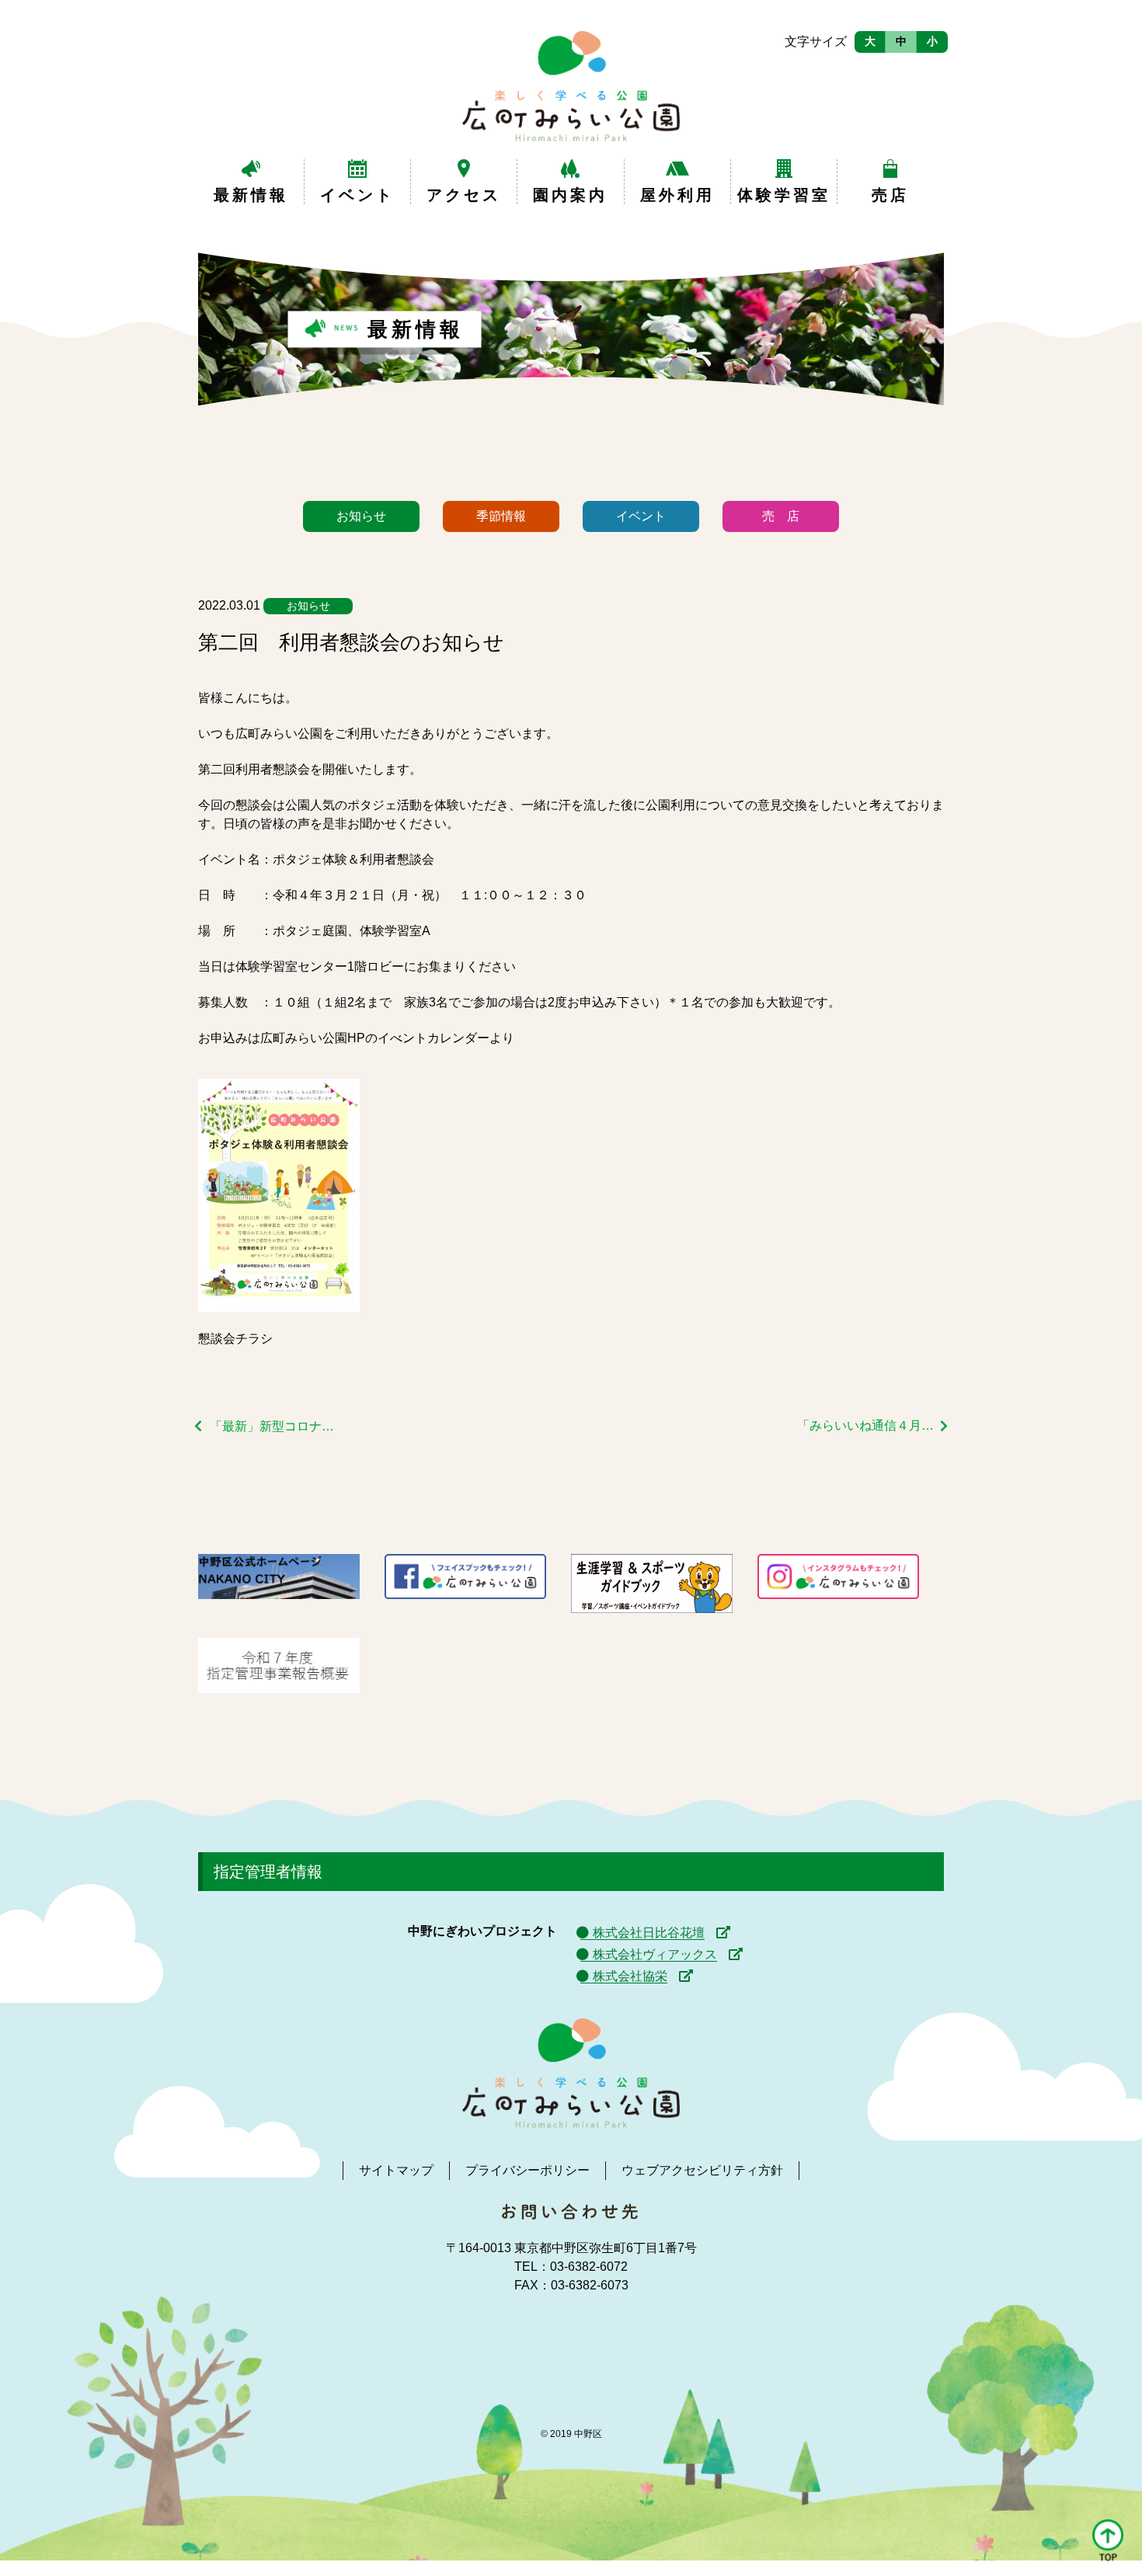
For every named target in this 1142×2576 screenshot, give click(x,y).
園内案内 (570, 195)
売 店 (781, 516)
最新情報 (251, 195)
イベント (357, 195)
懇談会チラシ (235, 1338)
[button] (1108, 2541)
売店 (890, 195)
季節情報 (501, 516)
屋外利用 (677, 195)
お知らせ (361, 516)
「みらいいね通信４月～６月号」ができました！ (872, 1425)
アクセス (464, 195)
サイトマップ (396, 2170)
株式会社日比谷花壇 (649, 1933)
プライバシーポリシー (527, 2170)
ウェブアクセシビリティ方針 (702, 2170)
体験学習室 (784, 195)
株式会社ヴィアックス (655, 1954)
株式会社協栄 (630, 1976)
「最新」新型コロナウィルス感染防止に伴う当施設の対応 (277, 1426)
